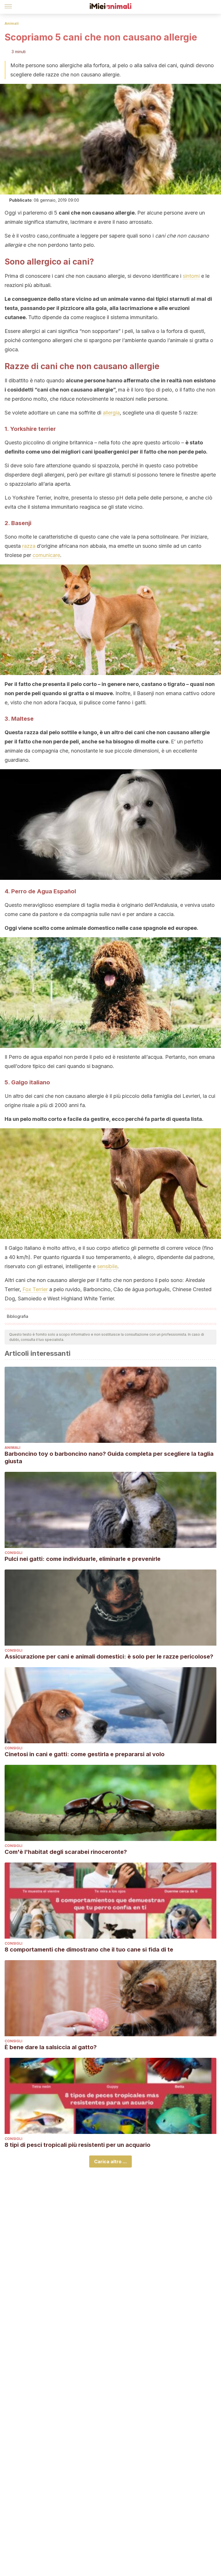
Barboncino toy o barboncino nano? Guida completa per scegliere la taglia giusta (109, 1457)
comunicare (46, 555)
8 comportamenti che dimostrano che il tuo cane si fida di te (89, 1950)
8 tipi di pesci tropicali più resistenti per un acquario (78, 2145)
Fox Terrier (35, 1289)
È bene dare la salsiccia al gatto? (51, 2047)
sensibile (107, 1266)
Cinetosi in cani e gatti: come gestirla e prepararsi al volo (85, 1754)
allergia (111, 413)
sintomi (191, 276)
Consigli (14, 1553)
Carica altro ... (110, 2162)
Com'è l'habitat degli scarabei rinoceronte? (66, 1852)
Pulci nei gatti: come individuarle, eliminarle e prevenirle (83, 1559)
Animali (12, 23)
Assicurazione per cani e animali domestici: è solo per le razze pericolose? (109, 1657)
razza (29, 546)
